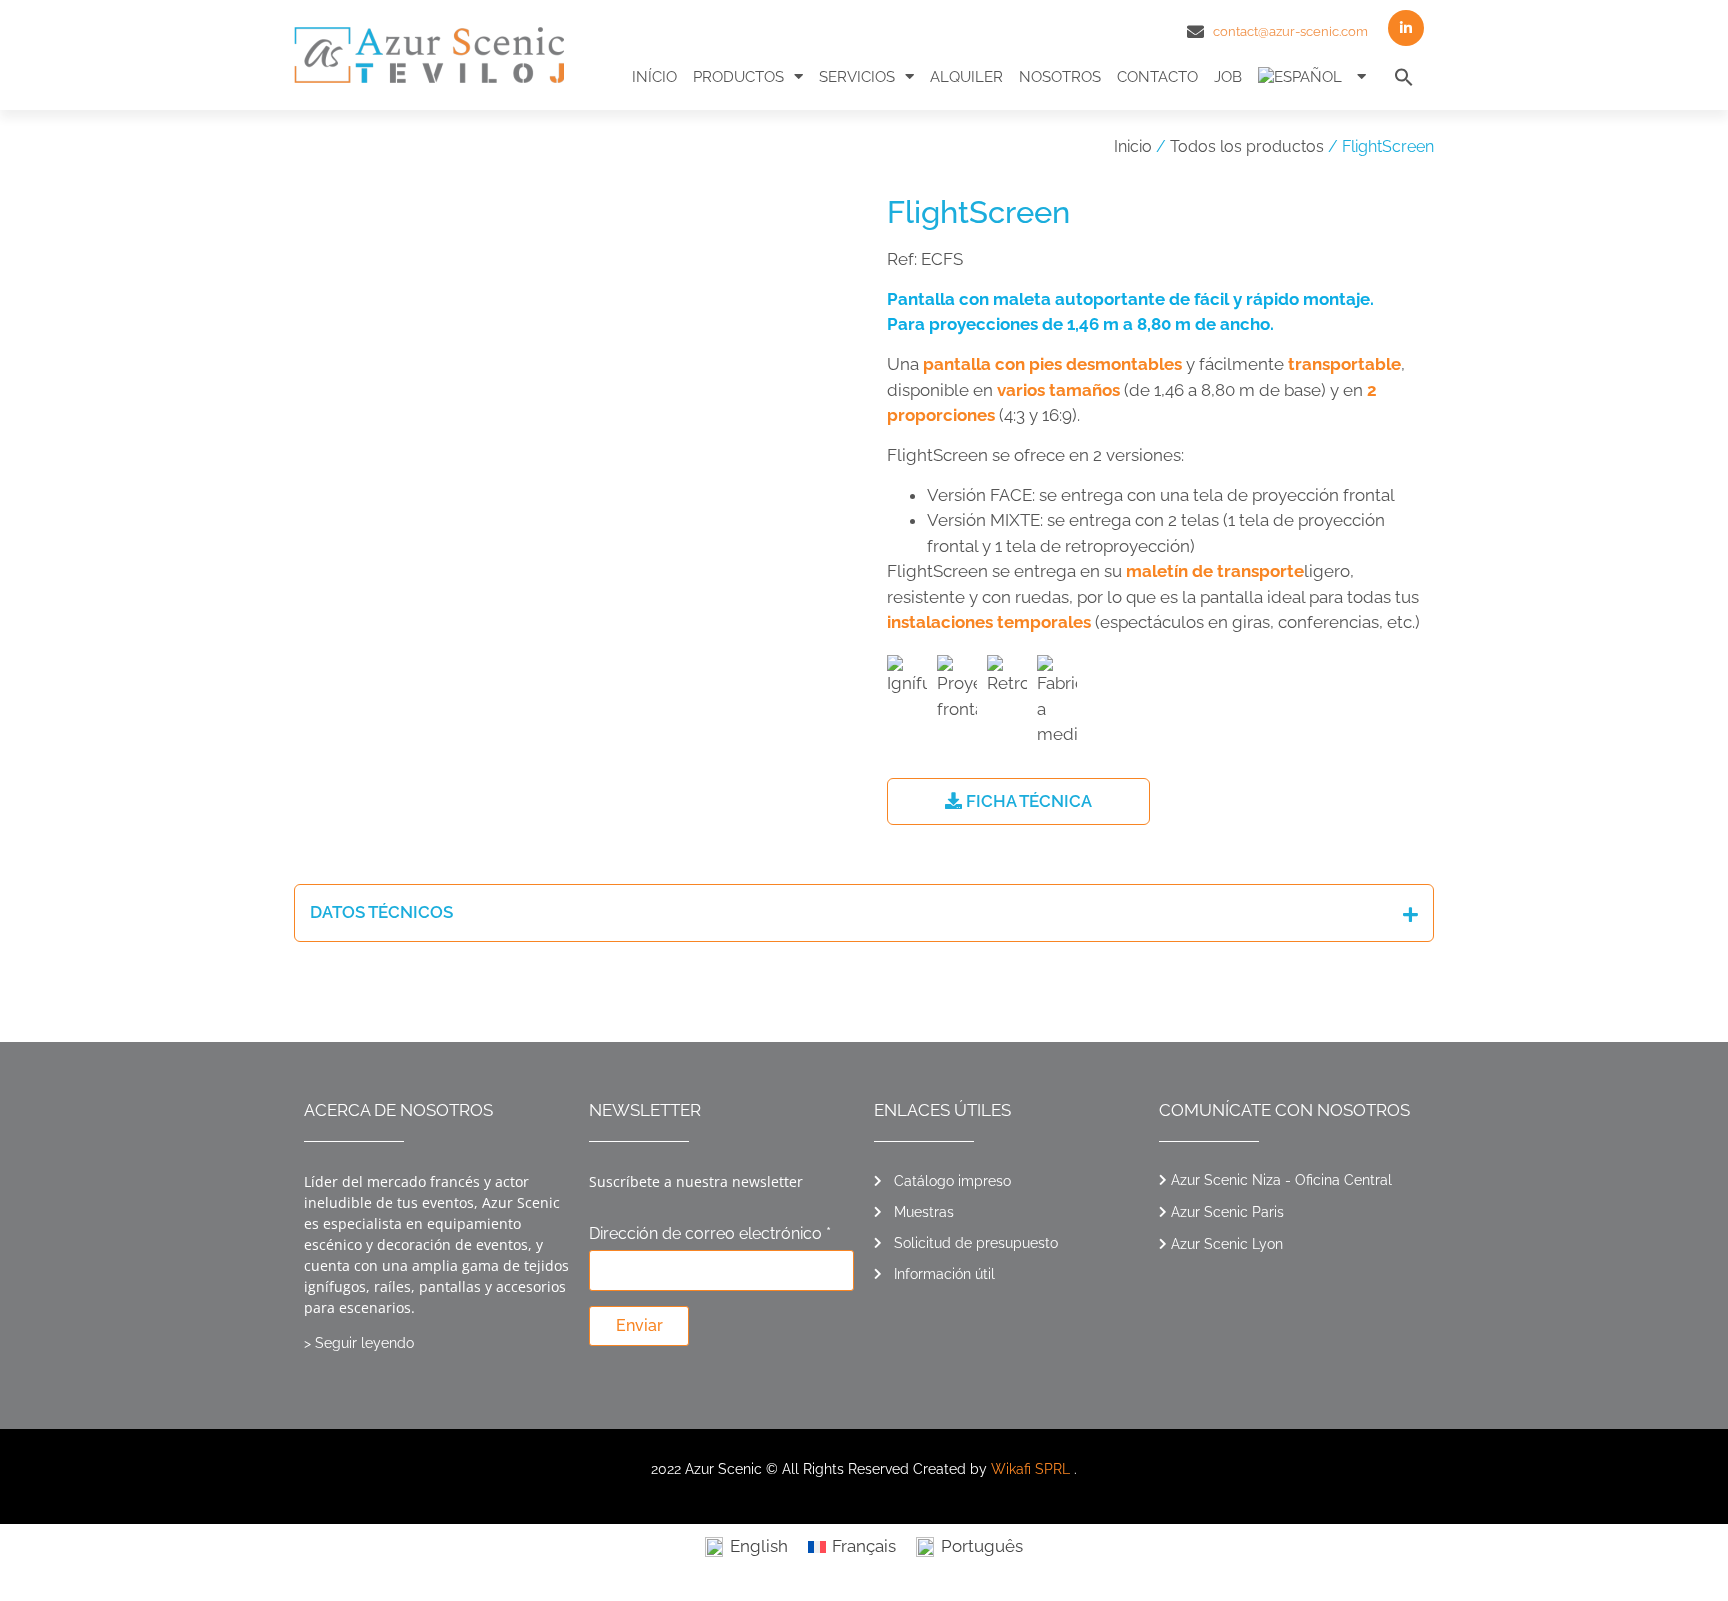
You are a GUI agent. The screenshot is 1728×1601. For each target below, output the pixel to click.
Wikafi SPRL (1030, 1469)
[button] (1404, 77)
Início (654, 77)
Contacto (1157, 77)
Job (1228, 77)
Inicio (1133, 146)
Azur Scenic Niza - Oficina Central (1281, 1180)
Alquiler (966, 77)
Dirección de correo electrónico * (710, 1234)
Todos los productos (1247, 146)
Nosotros (1060, 77)
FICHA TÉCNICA (1027, 801)
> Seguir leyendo (359, 1343)
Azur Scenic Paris (1227, 1212)
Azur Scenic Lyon (1227, 1244)
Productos (738, 77)
